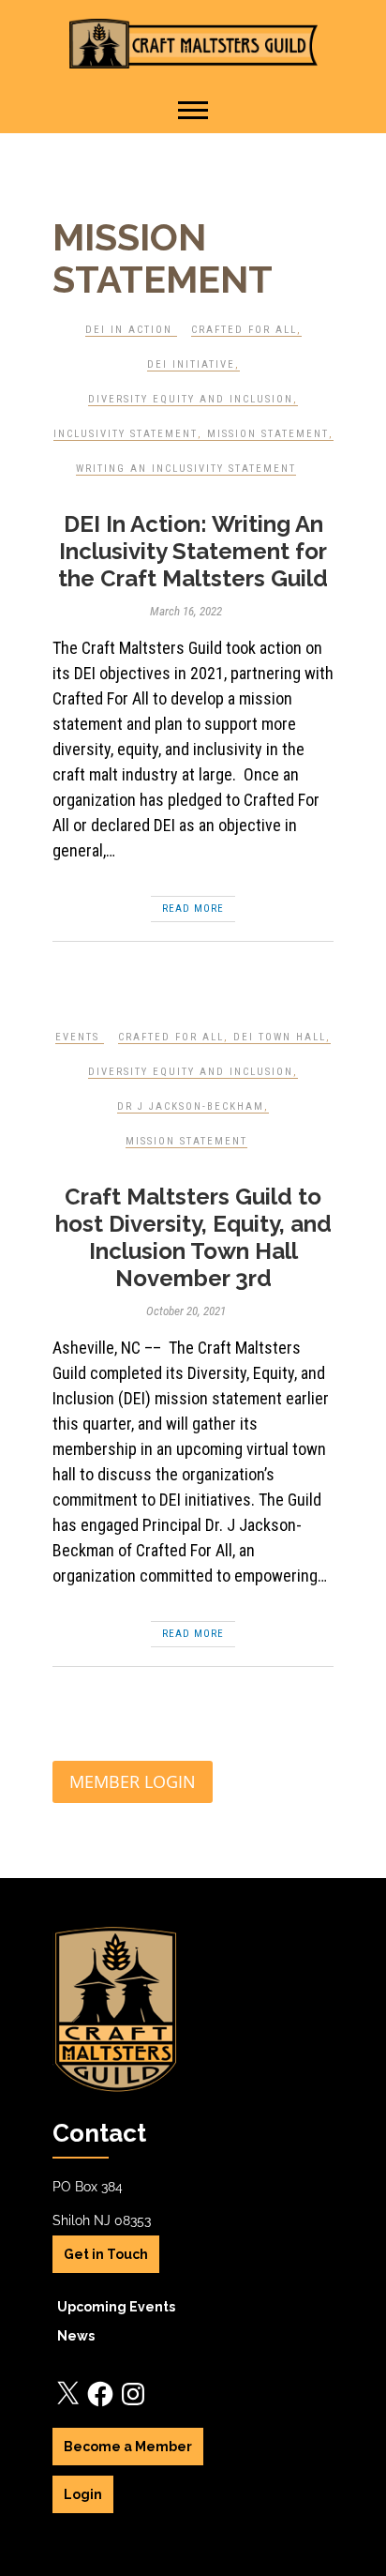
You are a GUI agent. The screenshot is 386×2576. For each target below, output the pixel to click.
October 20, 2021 (186, 1311)
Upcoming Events (116, 2307)
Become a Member (128, 2447)
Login (83, 2494)
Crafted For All (244, 330)
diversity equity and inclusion (191, 399)
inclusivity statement (126, 434)
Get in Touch (106, 2254)
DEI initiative (191, 364)
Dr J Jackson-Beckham (191, 1106)
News (76, 2336)
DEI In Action (129, 330)
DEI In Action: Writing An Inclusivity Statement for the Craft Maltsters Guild (193, 551)
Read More (193, 909)
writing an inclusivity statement (186, 469)
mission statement (268, 434)
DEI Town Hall (280, 1037)
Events (77, 1037)
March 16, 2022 (186, 611)
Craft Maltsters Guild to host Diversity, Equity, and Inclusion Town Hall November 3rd (193, 1237)
